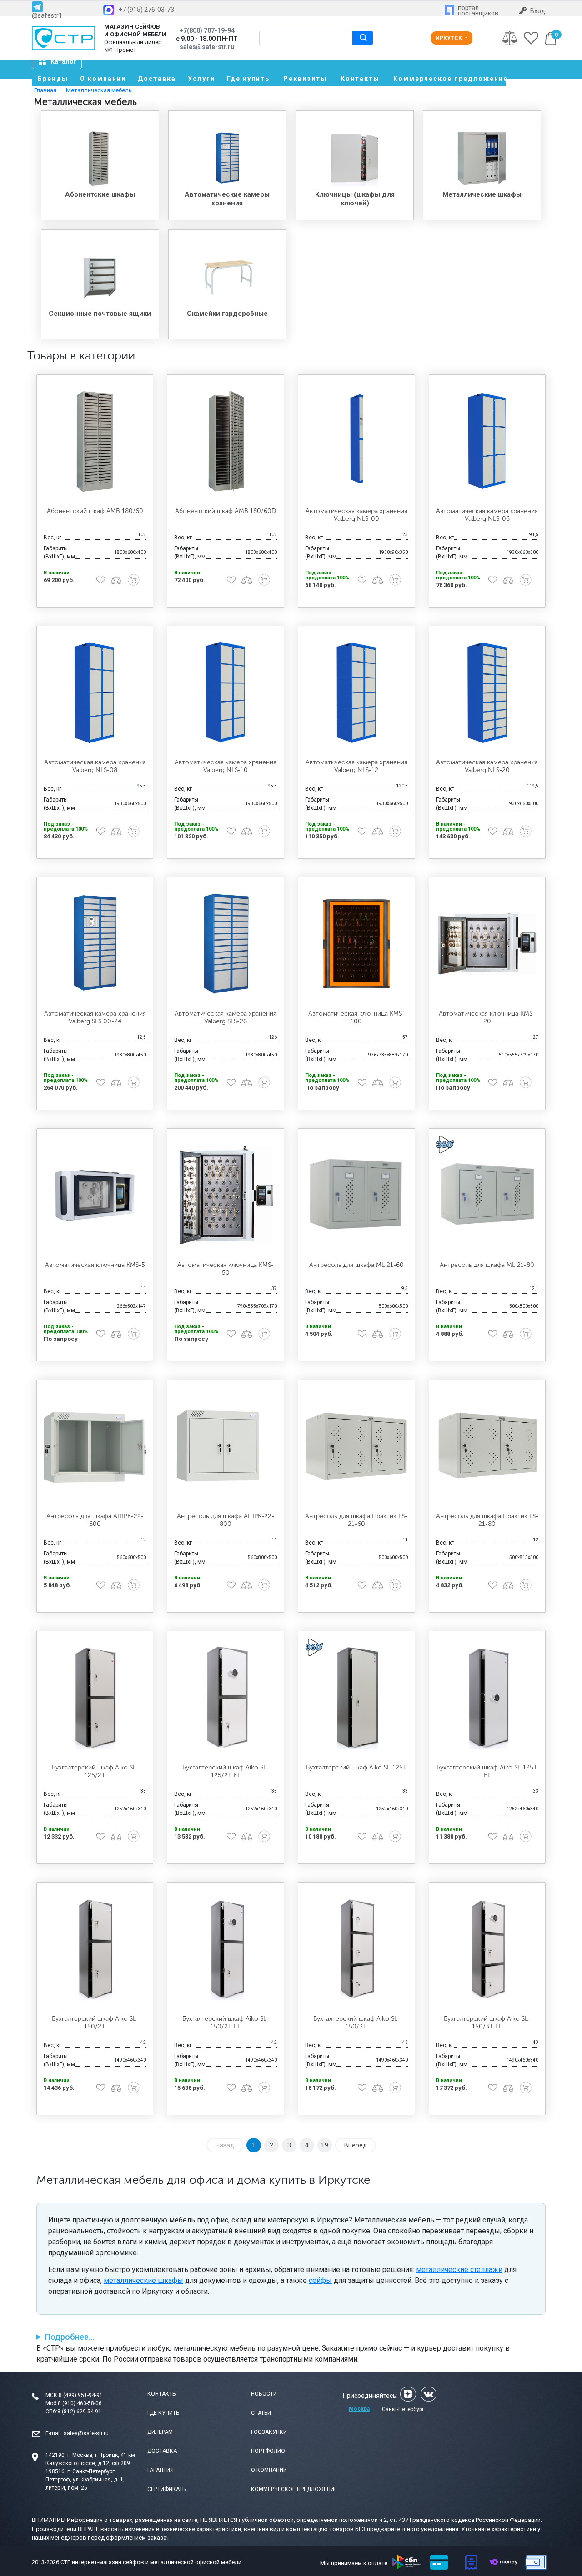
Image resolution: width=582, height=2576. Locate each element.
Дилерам (160, 2432)
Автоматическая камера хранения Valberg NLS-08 (95, 766)
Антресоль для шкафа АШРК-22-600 (95, 1520)
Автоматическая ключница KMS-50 (226, 1269)
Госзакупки (269, 2432)
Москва (359, 2409)
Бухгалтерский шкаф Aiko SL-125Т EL (487, 1771)
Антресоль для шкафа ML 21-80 (487, 1265)
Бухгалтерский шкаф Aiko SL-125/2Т (95, 1771)
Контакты (360, 79)
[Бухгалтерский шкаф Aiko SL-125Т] (356, 1698)
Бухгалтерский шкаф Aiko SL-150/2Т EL (226, 2023)
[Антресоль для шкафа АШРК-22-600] (95, 1446)
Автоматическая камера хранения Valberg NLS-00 (356, 515)
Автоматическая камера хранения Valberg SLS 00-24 (95, 1017)
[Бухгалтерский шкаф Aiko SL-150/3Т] (356, 1949)
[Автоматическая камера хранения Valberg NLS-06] (487, 441)
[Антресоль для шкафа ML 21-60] (356, 1195)
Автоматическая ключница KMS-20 (487, 1017)
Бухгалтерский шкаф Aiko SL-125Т (356, 1767)
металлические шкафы (143, 2280)
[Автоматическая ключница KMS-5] (95, 1195)
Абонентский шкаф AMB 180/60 (95, 511)
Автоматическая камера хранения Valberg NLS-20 (487, 766)
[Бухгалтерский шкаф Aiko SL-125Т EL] (487, 1698)
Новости (264, 2394)
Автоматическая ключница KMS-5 (95, 1265)
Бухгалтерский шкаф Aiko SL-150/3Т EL (487, 2023)
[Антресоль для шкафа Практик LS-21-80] (487, 1446)
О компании (103, 79)
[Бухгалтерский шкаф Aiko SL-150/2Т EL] (226, 1949)
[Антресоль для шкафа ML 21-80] (487, 1195)
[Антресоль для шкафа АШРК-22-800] (226, 1446)
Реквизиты (305, 79)
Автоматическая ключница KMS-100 (356, 1017)
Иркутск (449, 38)
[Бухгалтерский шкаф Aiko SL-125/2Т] (95, 1698)
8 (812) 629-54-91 (79, 2412)
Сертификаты (167, 2489)
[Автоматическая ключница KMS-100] (356, 944)
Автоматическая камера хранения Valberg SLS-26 (226, 1017)
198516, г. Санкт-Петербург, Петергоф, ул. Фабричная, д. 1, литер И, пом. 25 (85, 2480)
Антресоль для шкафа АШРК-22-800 (226, 1520)
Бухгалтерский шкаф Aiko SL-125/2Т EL (226, 1771)
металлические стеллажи (459, 2270)
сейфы (320, 2280)
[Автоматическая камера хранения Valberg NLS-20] (487, 693)
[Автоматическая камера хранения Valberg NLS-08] (95, 693)
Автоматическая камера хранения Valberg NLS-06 (487, 515)
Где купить (248, 79)
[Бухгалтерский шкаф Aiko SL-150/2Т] (95, 1949)
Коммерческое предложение (449, 79)
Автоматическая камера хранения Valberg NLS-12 (356, 766)
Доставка (157, 79)
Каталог (64, 61)
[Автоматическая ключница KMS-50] (226, 1195)
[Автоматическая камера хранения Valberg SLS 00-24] (95, 944)
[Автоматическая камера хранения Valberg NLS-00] (356, 441)
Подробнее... (70, 2337)
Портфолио (268, 2451)
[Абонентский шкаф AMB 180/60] (95, 441)
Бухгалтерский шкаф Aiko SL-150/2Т (95, 2023)
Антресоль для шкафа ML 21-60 (356, 1265)
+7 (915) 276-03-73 (146, 10)
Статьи (261, 2413)
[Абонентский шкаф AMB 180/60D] (226, 441)
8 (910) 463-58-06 (80, 2403)
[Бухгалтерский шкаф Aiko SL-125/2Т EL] (226, 1698)
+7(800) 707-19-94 (207, 30)
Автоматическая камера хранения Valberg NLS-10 (226, 766)
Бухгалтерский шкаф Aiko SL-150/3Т (356, 2023)
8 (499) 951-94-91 (81, 2395)
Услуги (201, 79)
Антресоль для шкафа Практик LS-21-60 (356, 1520)
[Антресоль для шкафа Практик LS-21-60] (356, 1446)
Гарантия (161, 2470)
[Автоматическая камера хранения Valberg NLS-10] (226, 693)
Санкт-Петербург (403, 2409)
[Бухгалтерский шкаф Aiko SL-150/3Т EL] (487, 1949)
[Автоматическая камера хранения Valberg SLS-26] (226, 944)
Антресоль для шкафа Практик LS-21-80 (487, 1520)
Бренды (53, 79)
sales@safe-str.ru (86, 2433)
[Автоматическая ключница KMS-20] (487, 944)
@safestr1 (47, 15)
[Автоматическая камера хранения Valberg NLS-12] (356, 693)
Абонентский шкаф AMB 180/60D (226, 511)
